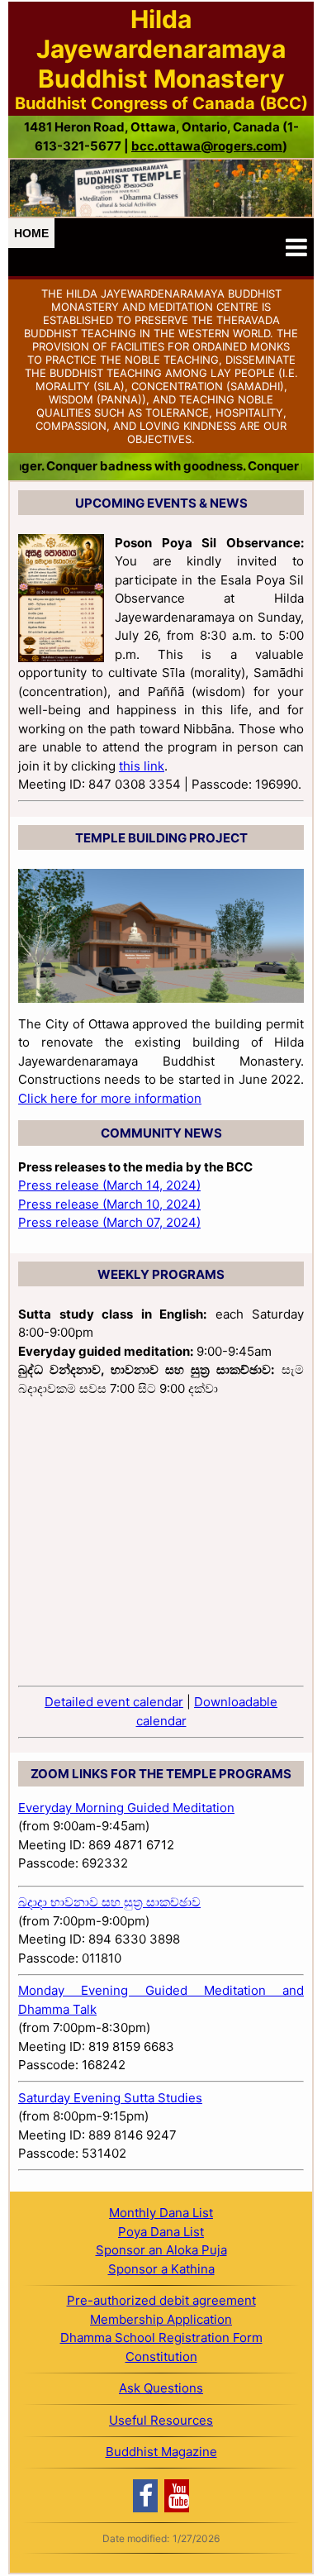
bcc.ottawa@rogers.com (207, 146)
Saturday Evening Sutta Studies (110, 2098)
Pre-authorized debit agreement (161, 2300)
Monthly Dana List (161, 2213)
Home (31, 233)
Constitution (161, 2357)
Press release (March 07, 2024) (109, 1222)
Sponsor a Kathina (161, 2269)
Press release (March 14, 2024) (109, 1185)
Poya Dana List (161, 2232)
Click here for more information (110, 1098)
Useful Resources (161, 2420)
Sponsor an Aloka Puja (161, 2250)
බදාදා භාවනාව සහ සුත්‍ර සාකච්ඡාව (109, 1902)
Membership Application (161, 2319)
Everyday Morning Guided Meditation (126, 1808)
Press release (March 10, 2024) (109, 1204)
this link (142, 766)
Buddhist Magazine (161, 2452)
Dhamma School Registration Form (161, 2337)
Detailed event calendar (114, 1702)
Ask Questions (161, 2388)
